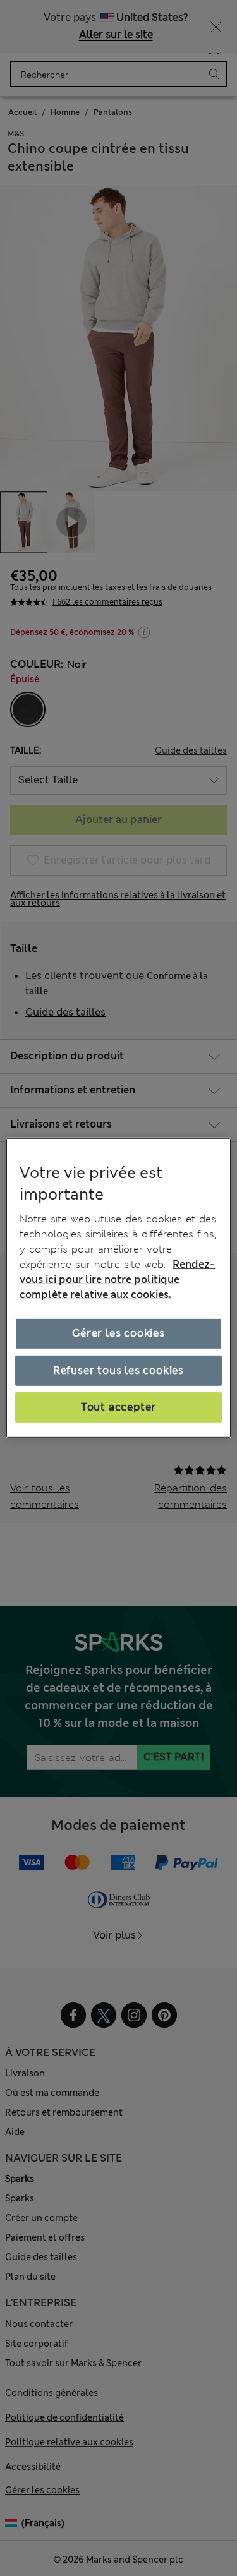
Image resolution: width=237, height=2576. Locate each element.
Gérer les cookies (118, 1333)
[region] (118, 1288)
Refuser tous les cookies (118, 1370)
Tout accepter (118, 1407)
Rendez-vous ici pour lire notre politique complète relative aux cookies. (117, 1279)
